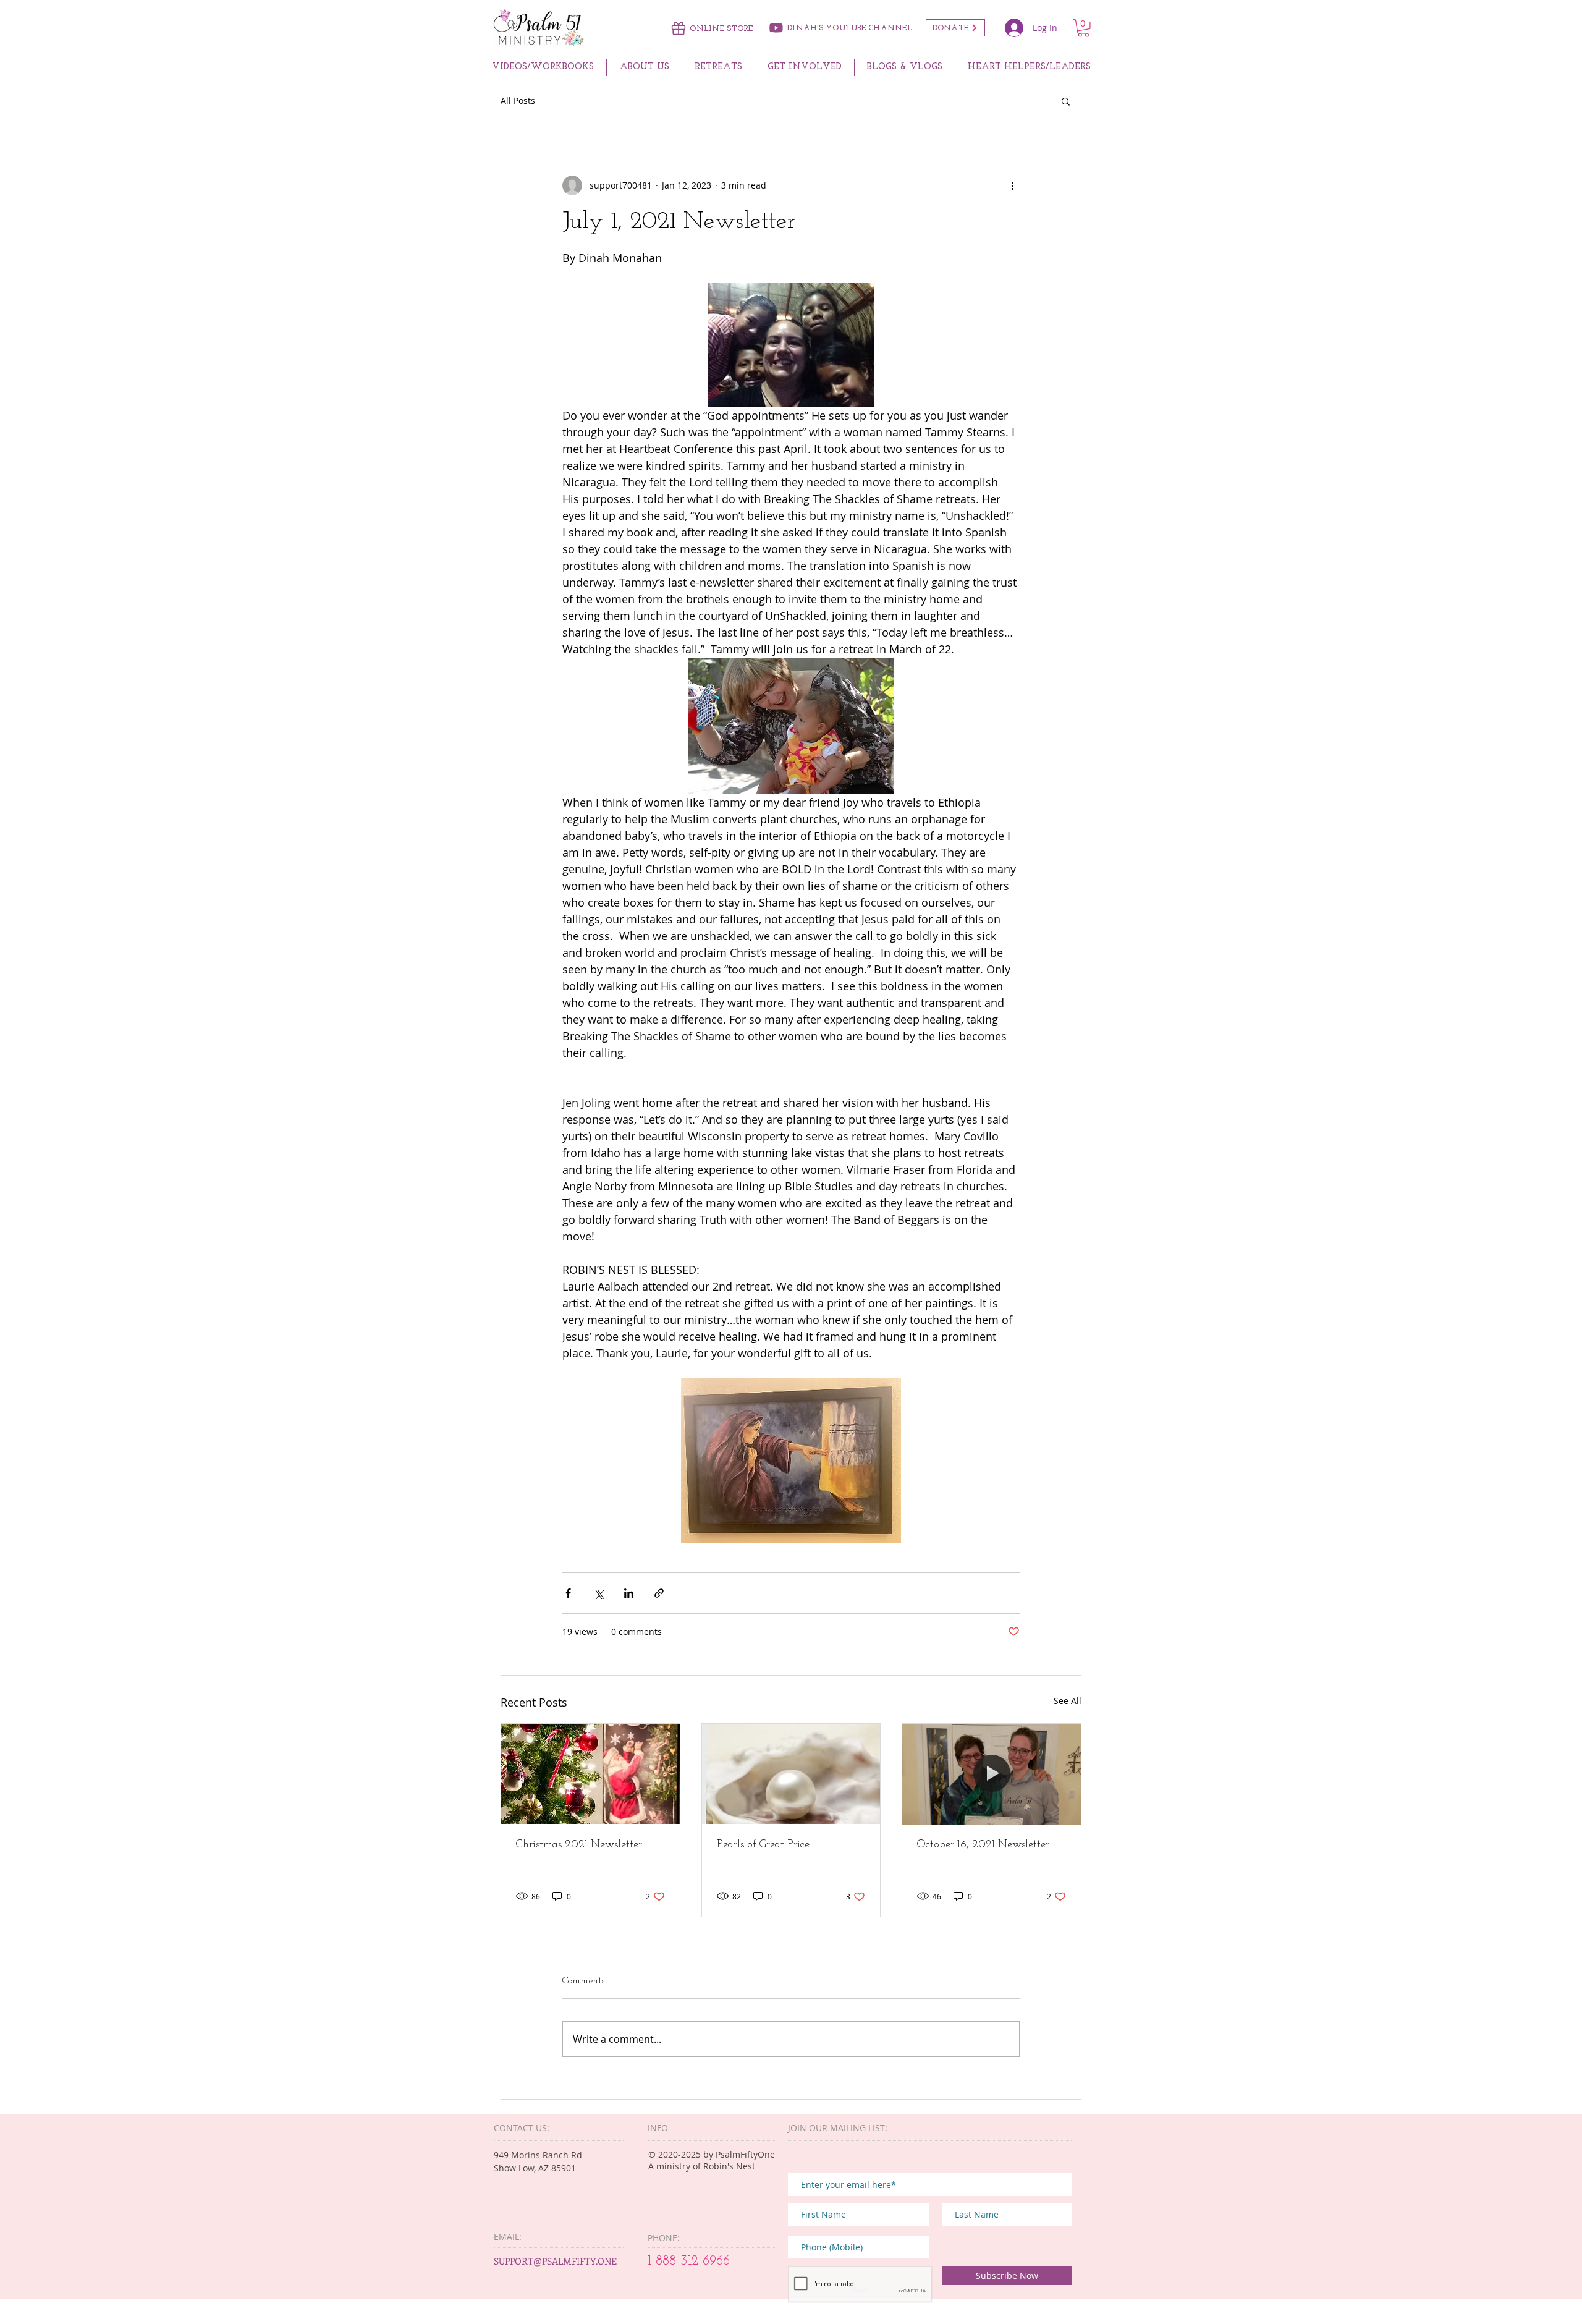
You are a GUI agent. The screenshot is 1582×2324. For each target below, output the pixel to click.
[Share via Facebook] (568, 1593)
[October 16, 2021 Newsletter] (992, 1774)
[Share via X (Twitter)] (599, 1593)
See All (1068, 1701)
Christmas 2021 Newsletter (579, 1845)
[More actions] (1012, 185)
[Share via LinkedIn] (629, 1593)
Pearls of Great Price (763, 1845)
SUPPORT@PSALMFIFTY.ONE (555, 2261)
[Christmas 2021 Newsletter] (590, 1774)
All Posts (518, 100)
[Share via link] (659, 1593)
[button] (1083, 28)
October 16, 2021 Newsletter (983, 1845)
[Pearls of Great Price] (791, 1774)
